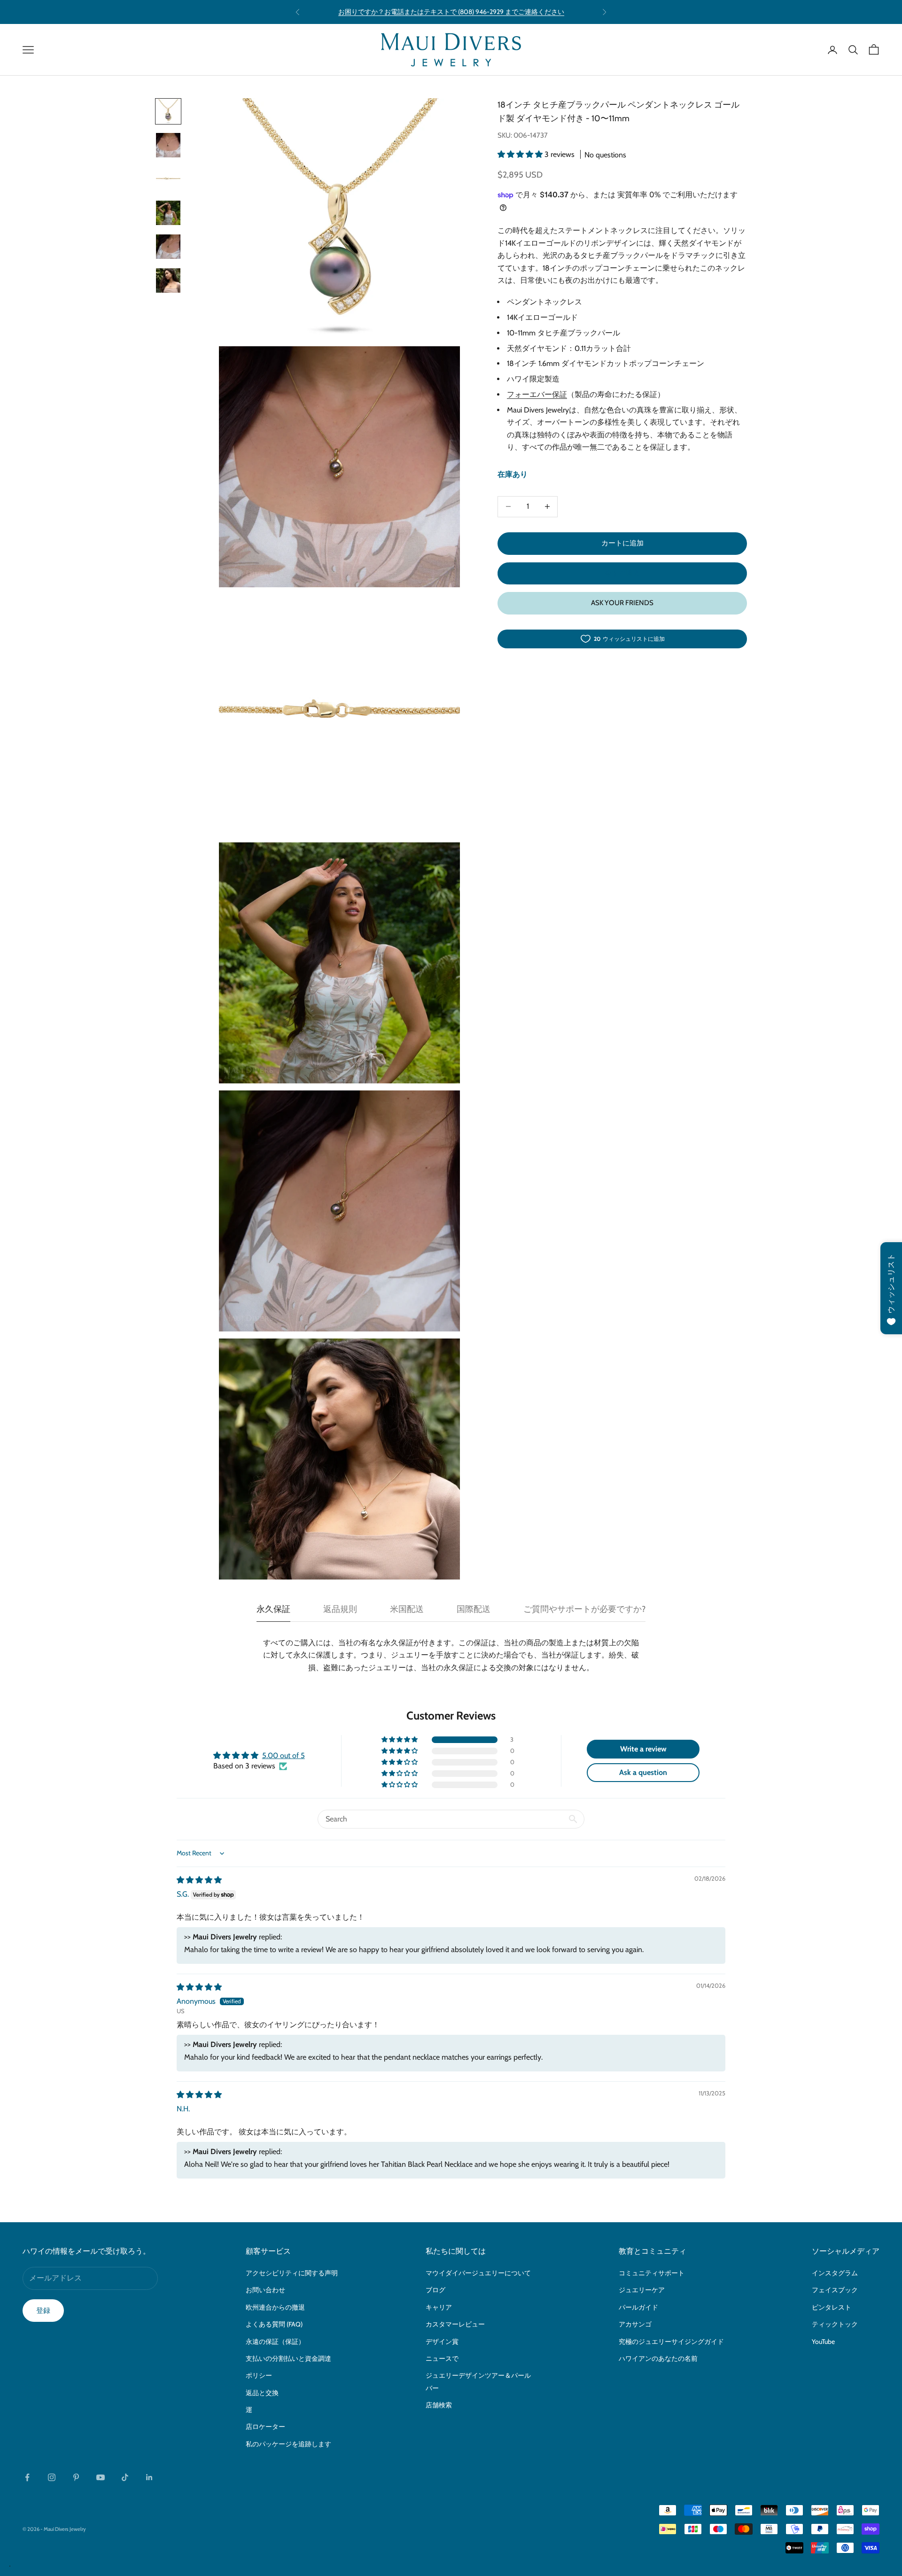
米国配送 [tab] (407, 1609)
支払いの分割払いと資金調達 (288, 2358)
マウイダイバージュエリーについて (478, 2273)
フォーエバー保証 (537, 394)
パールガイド (638, 2307)
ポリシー (259, 2375)
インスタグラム (835, 2273)
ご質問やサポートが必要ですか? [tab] (584, 1609)
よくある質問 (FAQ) (274, 2324)
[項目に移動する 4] (168, 213)
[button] (521, 154)
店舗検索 (439, 2405)
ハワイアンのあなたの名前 (658, 2358)
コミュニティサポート (652, 2273)
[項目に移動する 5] (168, 247)
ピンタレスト (832, 2307)
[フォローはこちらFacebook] (27, 2477)
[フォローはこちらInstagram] (52, 2477)
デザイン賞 (442, 2342)
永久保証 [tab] (273, 1609)
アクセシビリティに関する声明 (292, 2273)
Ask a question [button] (643, 1772)
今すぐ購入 (622, 573)
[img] (199, 1880)
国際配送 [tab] (474, 1609)
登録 (43, 2311)
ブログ (435, 2290)
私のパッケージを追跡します (288, 2444)
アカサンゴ (635, 2324)
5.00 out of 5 (284, 1755)
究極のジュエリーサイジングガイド (671, 2342)
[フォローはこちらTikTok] (125, 2477)
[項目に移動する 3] (168, 179)
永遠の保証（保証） (275, 2342)
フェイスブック (835, 2290)
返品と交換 (262, 2393)
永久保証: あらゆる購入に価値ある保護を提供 (451, 12)
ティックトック (835, 2324)
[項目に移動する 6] (168, 280)
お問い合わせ (265, 2290)
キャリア (439, 2307)
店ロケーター (265, 2427)
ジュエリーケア (642, 2290)
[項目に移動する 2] (168, 145)
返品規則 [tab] (340, 1609)
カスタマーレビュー (455, 2324)
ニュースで (442, 2358)
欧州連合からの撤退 (275, 2307)
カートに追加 (622, 543)
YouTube (823, 2342)
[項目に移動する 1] (168, 111)
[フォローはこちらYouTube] (101, 2477)
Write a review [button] (643, 1749)
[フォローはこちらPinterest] (76, 2477)
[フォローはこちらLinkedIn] (149, 2477)
